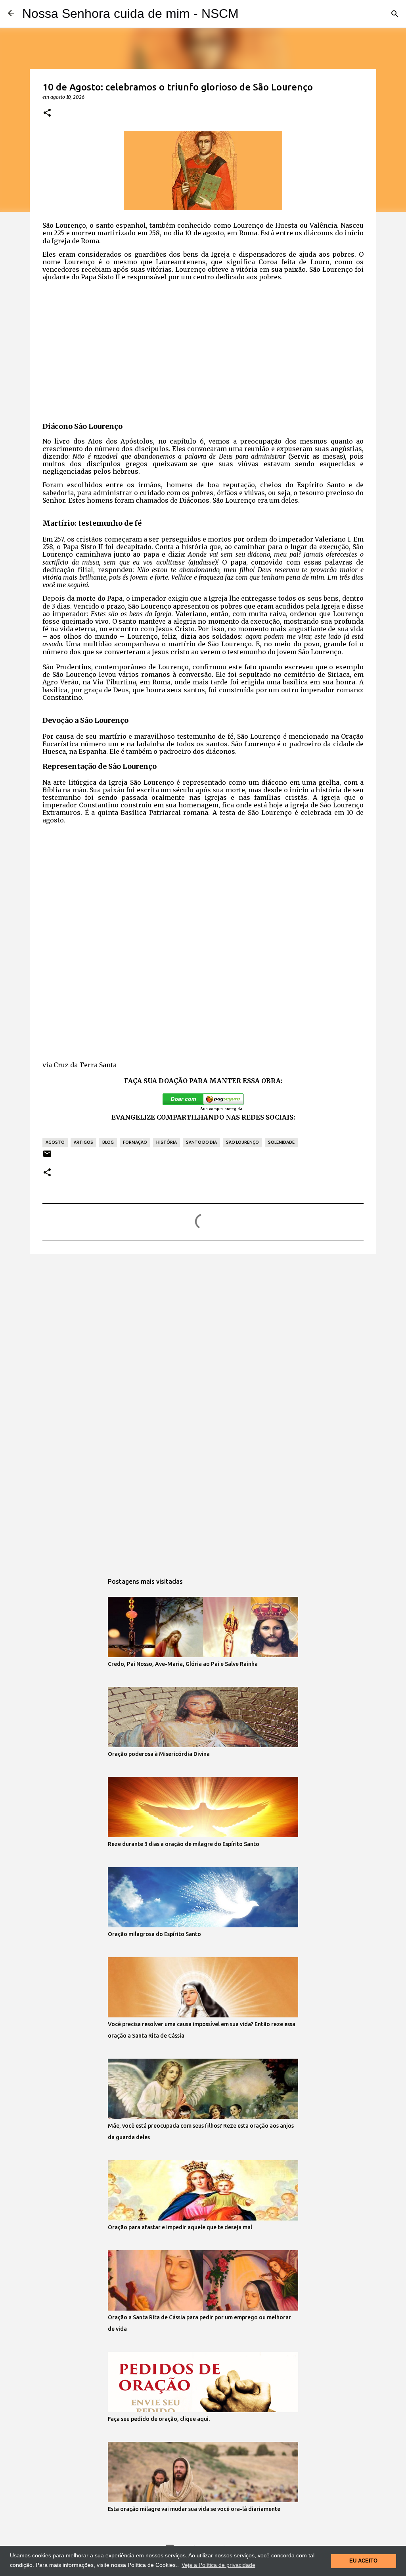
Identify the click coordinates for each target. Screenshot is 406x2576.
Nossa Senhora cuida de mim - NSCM (130, 13)
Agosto (55, 1142)
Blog (108, 1142)
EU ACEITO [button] (363, 2561)
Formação (135, 1142)
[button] (47, 113)
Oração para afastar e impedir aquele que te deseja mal (180, 2227)
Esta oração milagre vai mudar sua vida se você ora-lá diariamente (194, 2509)
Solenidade (281, 1142)
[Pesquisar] (395, 14)
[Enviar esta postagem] (47, 1157)
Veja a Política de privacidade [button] (218, 2565)
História (167, 1142)
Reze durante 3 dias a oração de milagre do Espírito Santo (184, 1844)
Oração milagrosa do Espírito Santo (154, 1934)
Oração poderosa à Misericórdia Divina (159, 1754)
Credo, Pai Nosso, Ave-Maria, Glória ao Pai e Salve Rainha (183, 1664)
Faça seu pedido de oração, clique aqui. (159, 2419)
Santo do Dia (201, 1142)
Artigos (83, 1142)
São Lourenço (242, 1142)
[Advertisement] (203, 349)
